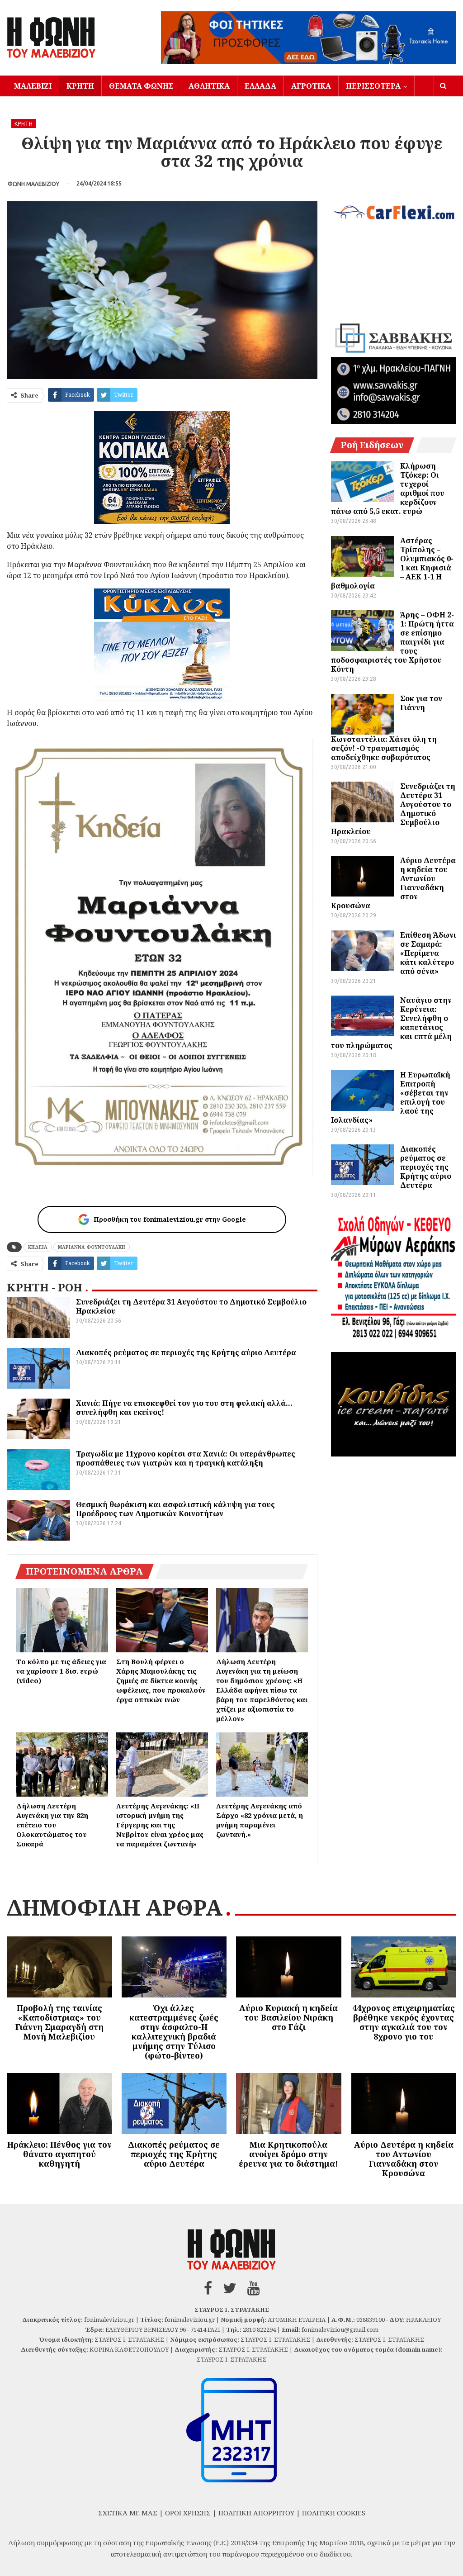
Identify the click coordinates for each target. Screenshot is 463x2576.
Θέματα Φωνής (141, 86)
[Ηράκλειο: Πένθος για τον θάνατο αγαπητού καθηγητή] (59, 2104)
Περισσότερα (373, 86)
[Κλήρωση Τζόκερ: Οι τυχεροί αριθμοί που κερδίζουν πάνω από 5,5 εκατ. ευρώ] (363, 482)
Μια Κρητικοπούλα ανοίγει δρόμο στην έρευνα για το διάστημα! (288, 2154)
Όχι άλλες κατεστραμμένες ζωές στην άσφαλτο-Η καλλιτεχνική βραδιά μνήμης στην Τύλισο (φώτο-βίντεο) (174, 2032)
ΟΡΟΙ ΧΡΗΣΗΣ (188, 2513)
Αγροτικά (311, 86)
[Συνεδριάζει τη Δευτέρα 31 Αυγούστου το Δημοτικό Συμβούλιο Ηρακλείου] (38, 1318)
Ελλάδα (260, 86)
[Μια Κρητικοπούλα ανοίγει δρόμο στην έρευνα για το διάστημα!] (289, 2104)
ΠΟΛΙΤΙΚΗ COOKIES (334, 2513)
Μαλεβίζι (33, 86)
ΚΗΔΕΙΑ (38, 1247)
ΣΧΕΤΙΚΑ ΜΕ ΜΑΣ (128, 2513)
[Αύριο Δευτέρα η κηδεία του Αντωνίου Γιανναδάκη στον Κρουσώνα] (363, 876)
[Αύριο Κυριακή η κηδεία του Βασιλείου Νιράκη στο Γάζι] (289, 1967)
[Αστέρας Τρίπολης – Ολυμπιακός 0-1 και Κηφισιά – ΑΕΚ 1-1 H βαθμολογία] (363, 556)
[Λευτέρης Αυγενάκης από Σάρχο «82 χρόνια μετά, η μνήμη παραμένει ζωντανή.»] (262, 1765)
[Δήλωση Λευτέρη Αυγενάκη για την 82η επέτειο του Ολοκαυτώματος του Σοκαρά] (62, 1765)
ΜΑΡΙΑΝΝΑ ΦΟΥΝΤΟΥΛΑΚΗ (92, 1247)
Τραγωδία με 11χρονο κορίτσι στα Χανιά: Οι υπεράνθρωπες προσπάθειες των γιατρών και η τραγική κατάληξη (186, 1458)
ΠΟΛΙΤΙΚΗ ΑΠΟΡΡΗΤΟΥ (256, 2513)
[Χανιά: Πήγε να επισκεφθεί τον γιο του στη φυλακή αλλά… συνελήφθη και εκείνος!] (38, 1419)
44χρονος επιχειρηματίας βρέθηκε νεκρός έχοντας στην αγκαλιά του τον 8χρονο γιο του (404, 2022)
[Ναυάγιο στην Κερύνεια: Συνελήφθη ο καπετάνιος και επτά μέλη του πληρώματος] (363, 1016)
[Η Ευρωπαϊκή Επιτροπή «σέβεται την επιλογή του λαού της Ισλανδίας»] (363, 1091)
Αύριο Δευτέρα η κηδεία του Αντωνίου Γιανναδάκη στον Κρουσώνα (404, 2159)
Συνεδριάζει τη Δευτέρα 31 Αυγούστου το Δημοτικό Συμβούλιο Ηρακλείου (191, 1306)
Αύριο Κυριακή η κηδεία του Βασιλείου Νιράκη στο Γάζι (288, 2017)
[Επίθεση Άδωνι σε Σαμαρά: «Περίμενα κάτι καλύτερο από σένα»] (363, 951)
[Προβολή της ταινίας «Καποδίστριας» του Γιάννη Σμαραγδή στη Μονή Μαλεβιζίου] (59, 1967)
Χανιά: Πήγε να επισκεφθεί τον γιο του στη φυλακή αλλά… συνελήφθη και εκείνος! (184, 1408)
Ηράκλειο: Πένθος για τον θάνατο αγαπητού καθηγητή (59, 2154)
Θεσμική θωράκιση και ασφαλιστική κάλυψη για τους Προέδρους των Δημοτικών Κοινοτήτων (175, 1509)
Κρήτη (80, 86)
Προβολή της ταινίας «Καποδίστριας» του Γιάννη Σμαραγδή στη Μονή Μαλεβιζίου (59, 2022)
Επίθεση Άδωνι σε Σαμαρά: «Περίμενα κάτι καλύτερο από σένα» (428, 953)
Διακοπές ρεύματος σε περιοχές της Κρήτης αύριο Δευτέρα (186, 1352)
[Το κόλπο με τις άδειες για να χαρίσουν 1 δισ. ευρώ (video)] (62, 1620)
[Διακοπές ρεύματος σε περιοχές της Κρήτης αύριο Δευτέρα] (38, 1368)
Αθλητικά (209, 86)
